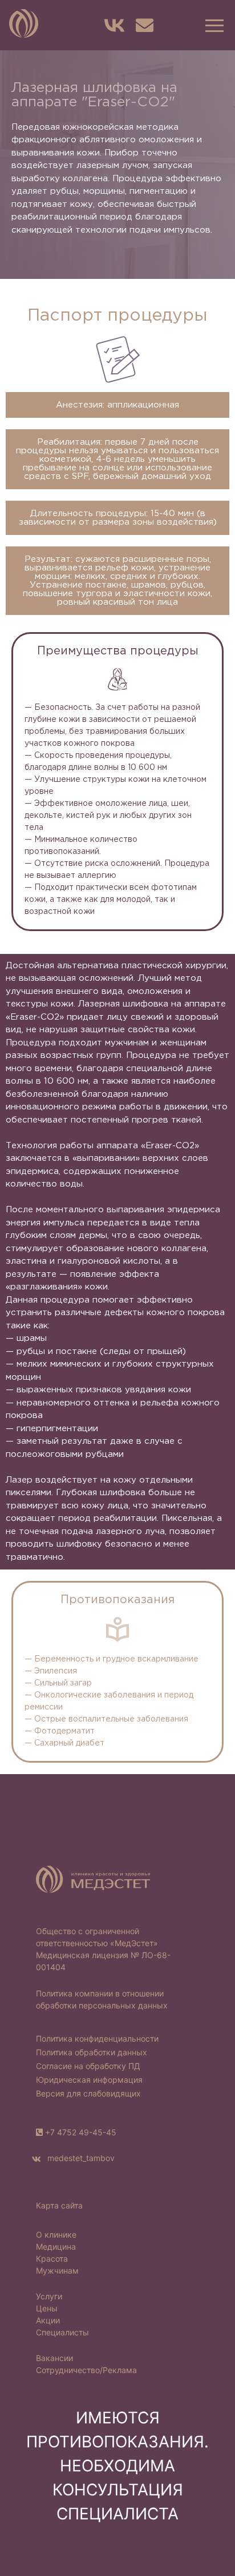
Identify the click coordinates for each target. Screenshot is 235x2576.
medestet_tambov (80, 2158)
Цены (47, 2308)
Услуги (49, 2296)
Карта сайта (59, 2205)
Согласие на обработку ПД (88, 2066)
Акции (48, 2320)
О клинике (56, 2234)
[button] (213, 25)
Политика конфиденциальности (97, 2038)
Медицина (56, 2246)
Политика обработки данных (92, 2052)
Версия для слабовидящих (88, 2093)
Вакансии (54, 2358)
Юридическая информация (89, 2080)
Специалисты (62, 2332)
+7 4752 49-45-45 (81, 2132)
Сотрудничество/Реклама (86, 2370)
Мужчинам (57, 2271)
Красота (52, 2259)
